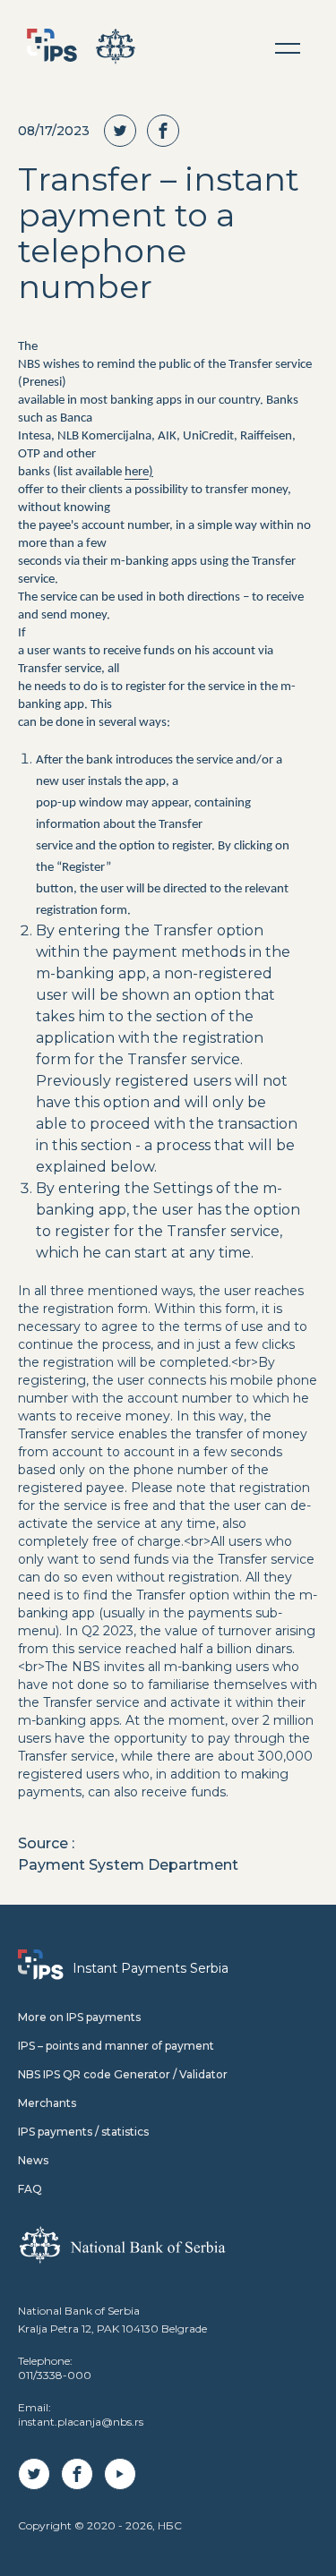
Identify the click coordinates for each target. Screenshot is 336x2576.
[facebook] (168, 131)
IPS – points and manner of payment (116, 2046)
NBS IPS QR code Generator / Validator (123, 2074)
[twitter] (125, 131)
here (137, 472)
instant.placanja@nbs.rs (81, 2422)
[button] (288, 48)
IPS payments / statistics (83, 2132)
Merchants (47, 2103)
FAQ (30, 2189)
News (33, 2160)
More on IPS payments (79, 2017)
